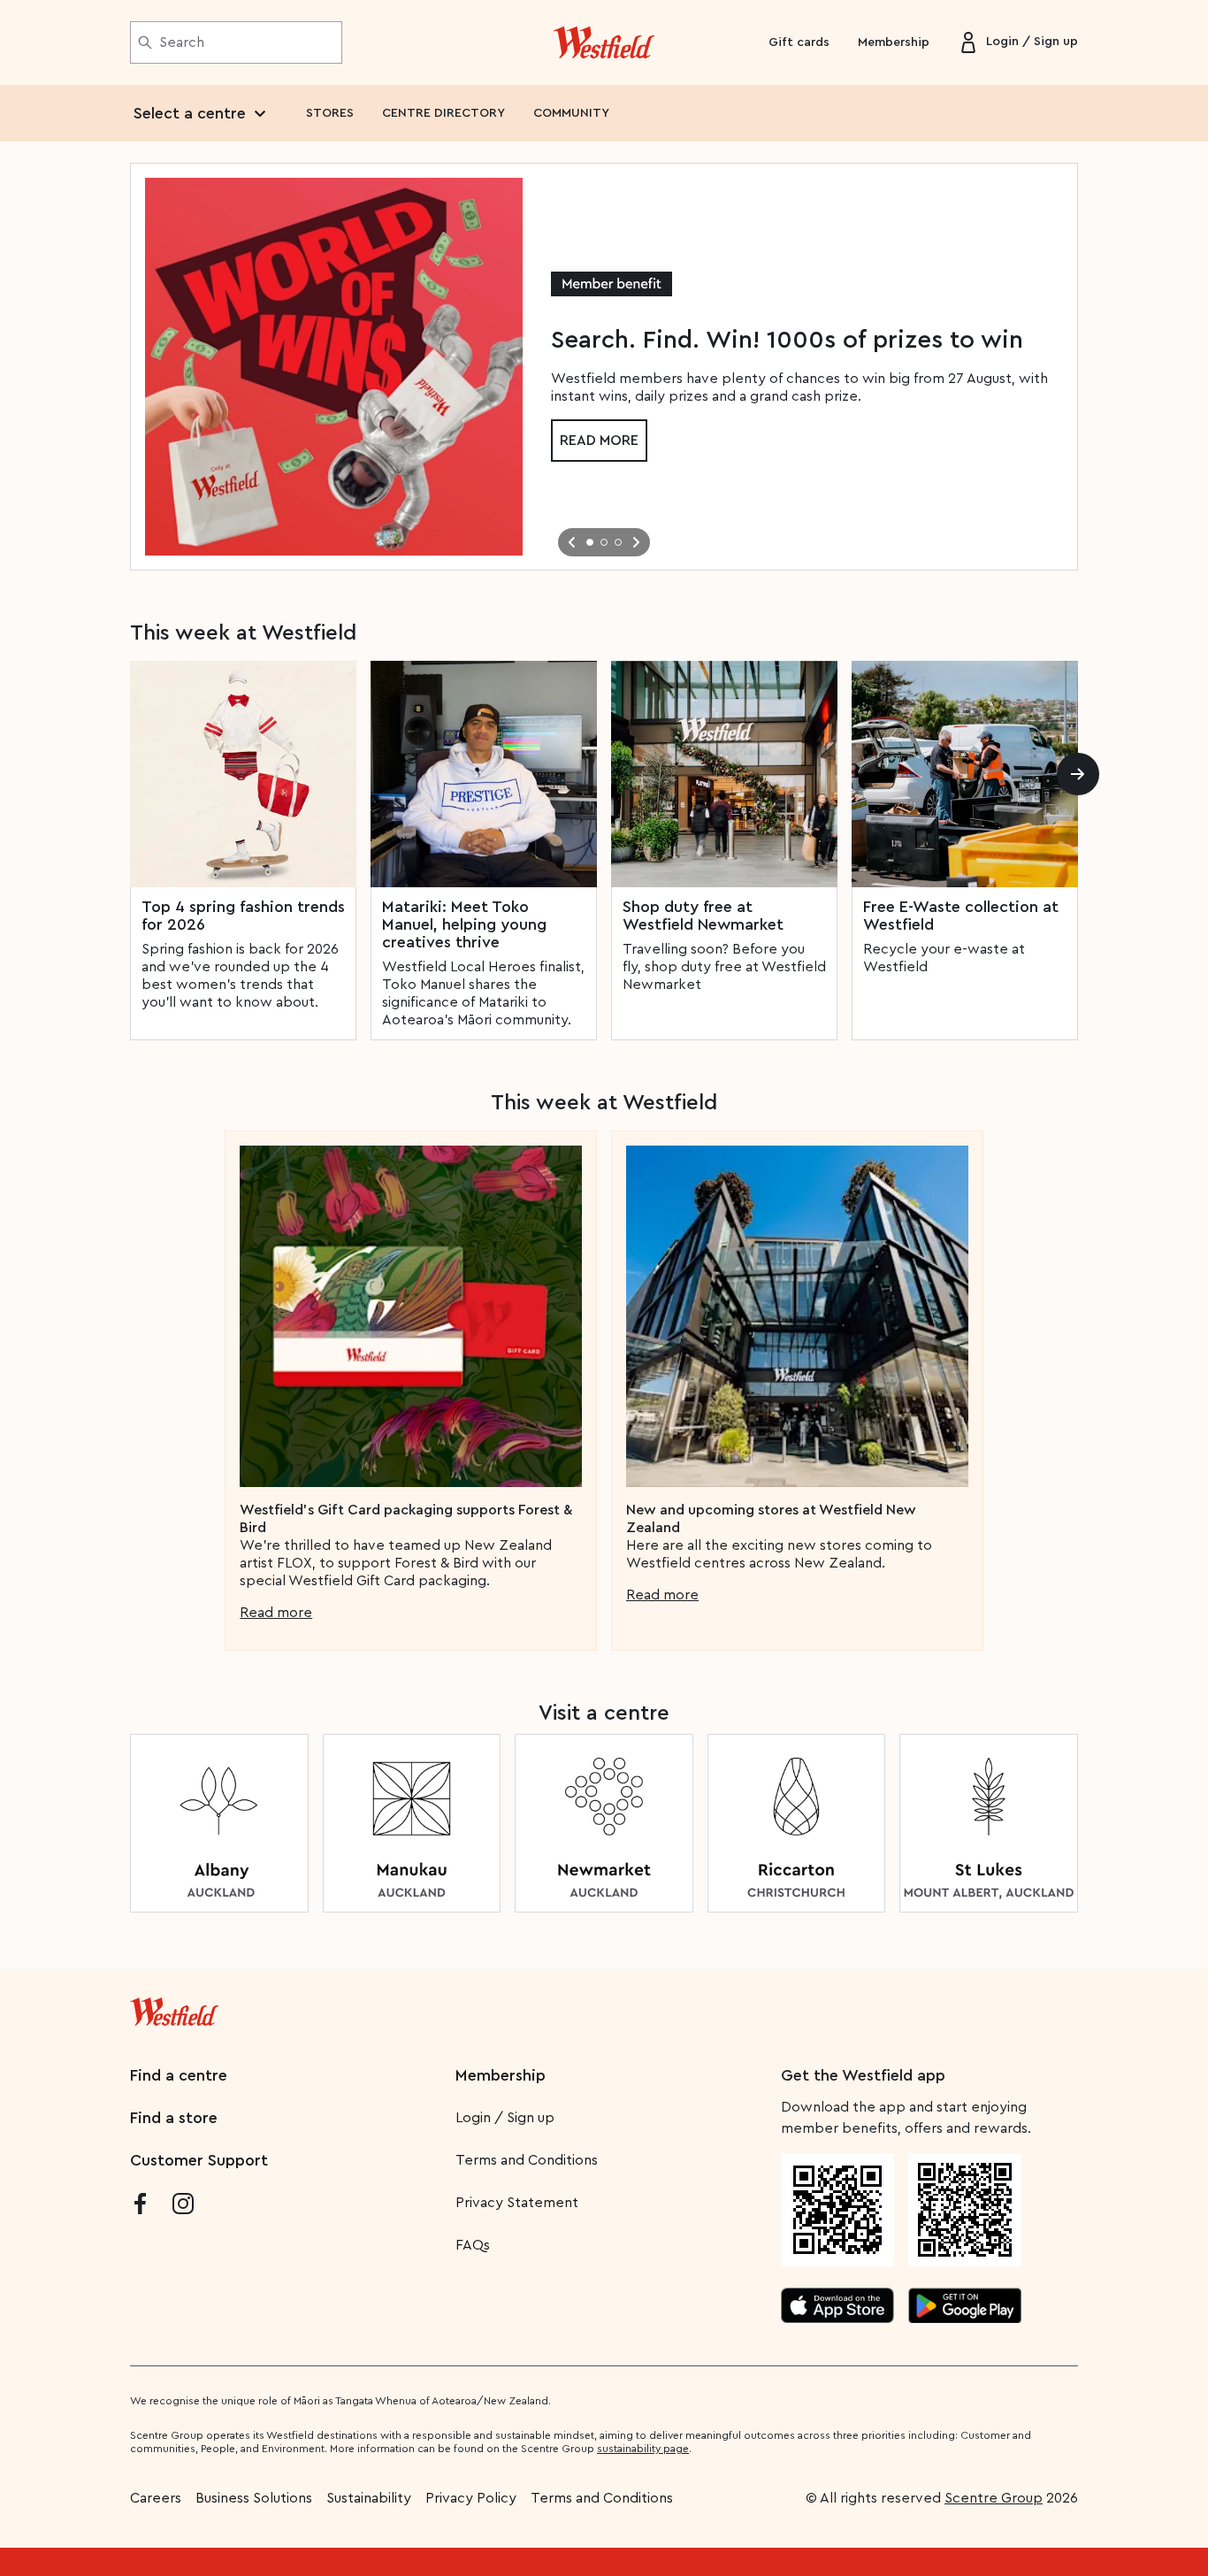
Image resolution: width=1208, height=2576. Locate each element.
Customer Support (199, 2160)
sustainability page (643, 2449)
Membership (894, 42)
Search (182, 42)
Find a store (174, 2118)
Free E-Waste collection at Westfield (961, 916)
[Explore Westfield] (604, 42)
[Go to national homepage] (174, 2008)
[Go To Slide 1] (590, 542)
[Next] (1078, 774)
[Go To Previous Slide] (572, 542)
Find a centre (179, 2075)
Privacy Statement (517, 2203)
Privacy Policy (471, 2498)
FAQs (473, 2245)
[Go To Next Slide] (636, 542)
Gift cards (799, 42)
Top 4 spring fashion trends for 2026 (243, 916)
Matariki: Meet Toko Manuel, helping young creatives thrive (464, 924)
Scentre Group (994, 2498)
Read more (599, 441)
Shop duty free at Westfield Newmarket (703, 916)
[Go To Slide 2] (604, 542)
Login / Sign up (505, 2118)
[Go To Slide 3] (618, 542)
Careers (156, 2498)
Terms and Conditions (527, 2160)
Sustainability (369, 2498)
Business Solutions (254, 2498)
